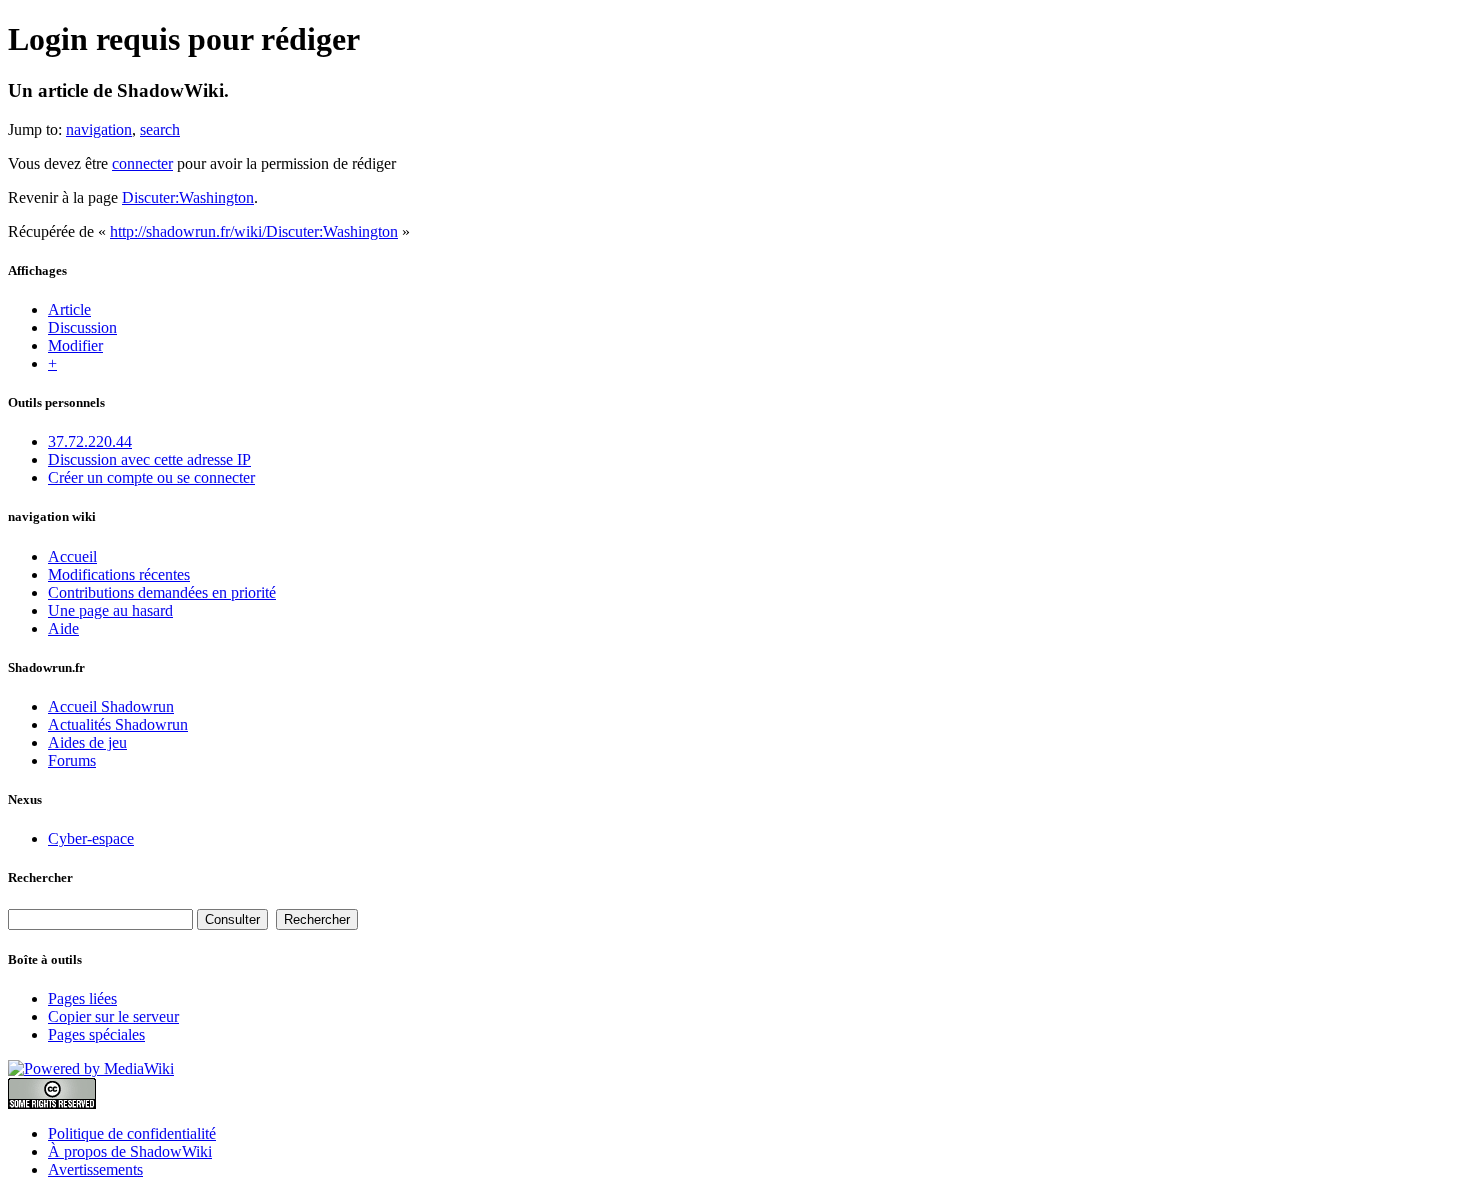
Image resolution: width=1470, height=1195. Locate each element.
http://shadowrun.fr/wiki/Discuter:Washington (254, 231)
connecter (142, 163)
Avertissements (95, 1169)
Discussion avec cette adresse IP (149, 459)
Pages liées (82, 998)
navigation (99, 129)
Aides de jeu (87, 742)
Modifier (75, 345)
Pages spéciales (96, 1034)
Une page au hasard (110, 610)
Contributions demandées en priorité (162, 592)
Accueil (72, 556)
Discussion (82, 327)
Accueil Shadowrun (111, 706)
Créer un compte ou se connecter (151, 477)
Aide (63, 628)
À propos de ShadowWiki (130, 1151)
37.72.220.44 (90, 441)
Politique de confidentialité (132, 1133)
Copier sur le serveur (113, 1016)
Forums (72, 760)
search (160, 129)
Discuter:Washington (188, 197)
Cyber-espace (91, 838)
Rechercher (40, 877)
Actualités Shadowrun (118, 724)
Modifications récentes (119, 574)
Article (69, 309)
